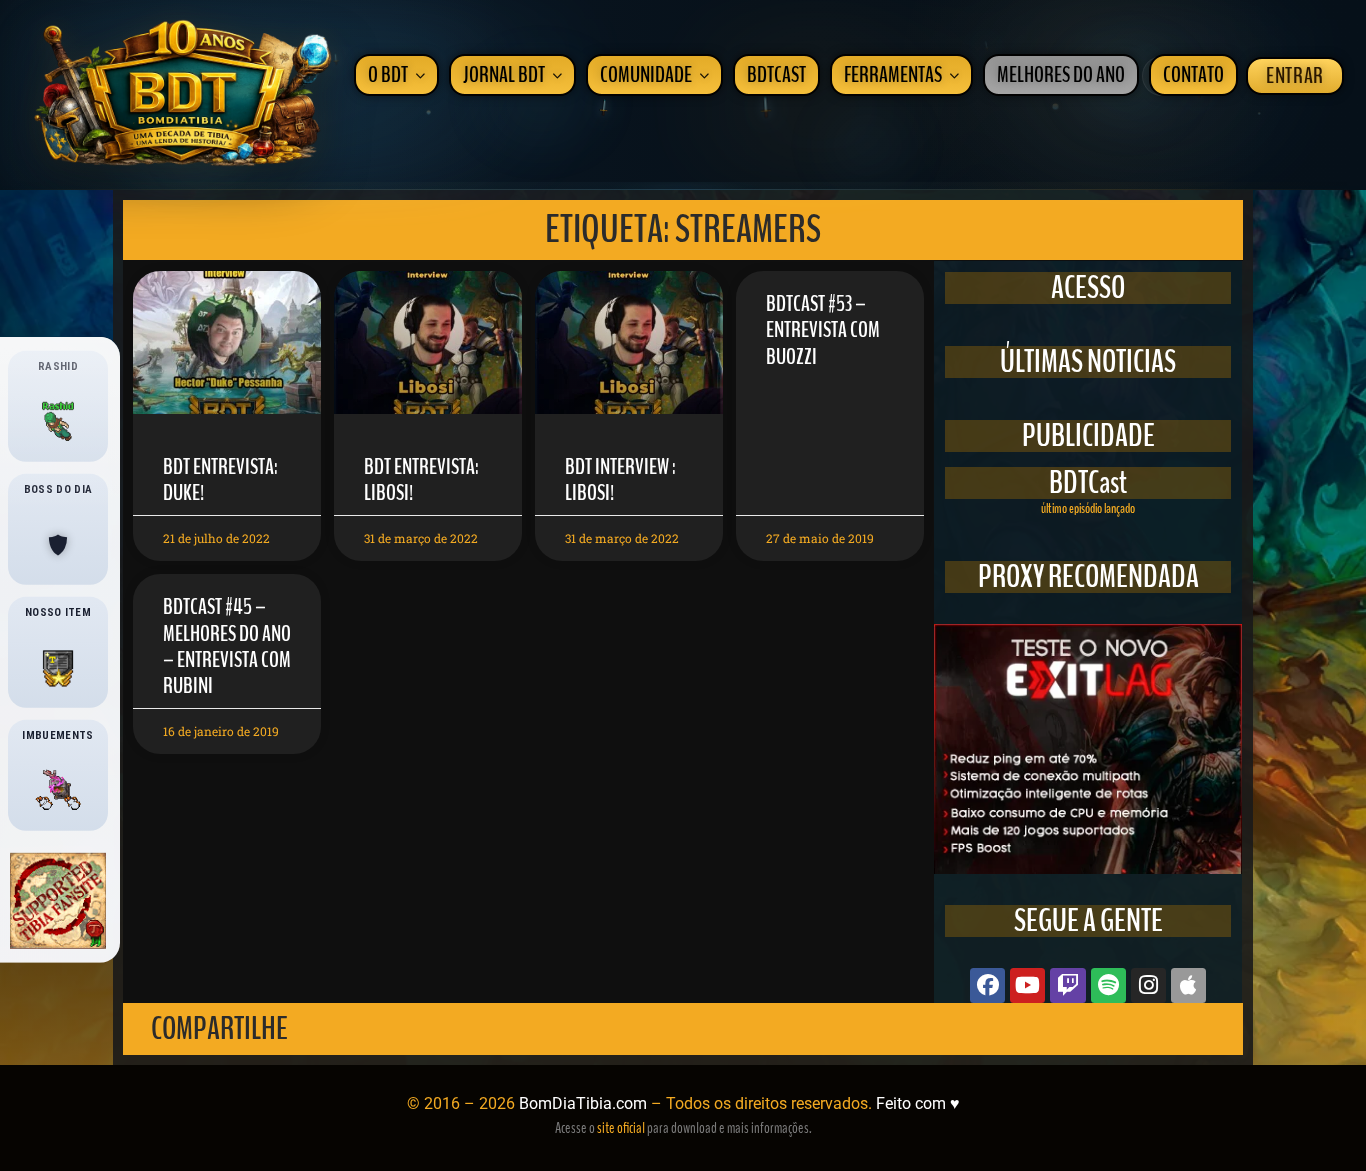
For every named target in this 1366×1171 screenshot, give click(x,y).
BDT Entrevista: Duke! (220, 480)
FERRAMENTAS (893, 75)
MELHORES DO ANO (1061, 75)
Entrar (1295, 76)
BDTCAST (776, 75)
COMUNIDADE (646, 75)
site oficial (621, 1128)
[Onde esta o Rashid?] (58, 421)
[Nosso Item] (58, 668)
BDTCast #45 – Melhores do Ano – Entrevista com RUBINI (227, 646)
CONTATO (1193, 75)
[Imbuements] (58, 791)
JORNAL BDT (504, 75)
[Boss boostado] (58, 545)
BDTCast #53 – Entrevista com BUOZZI (823, 330)
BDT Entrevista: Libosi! (421, 480)
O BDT (388, 75)
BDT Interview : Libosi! (620, 480)
